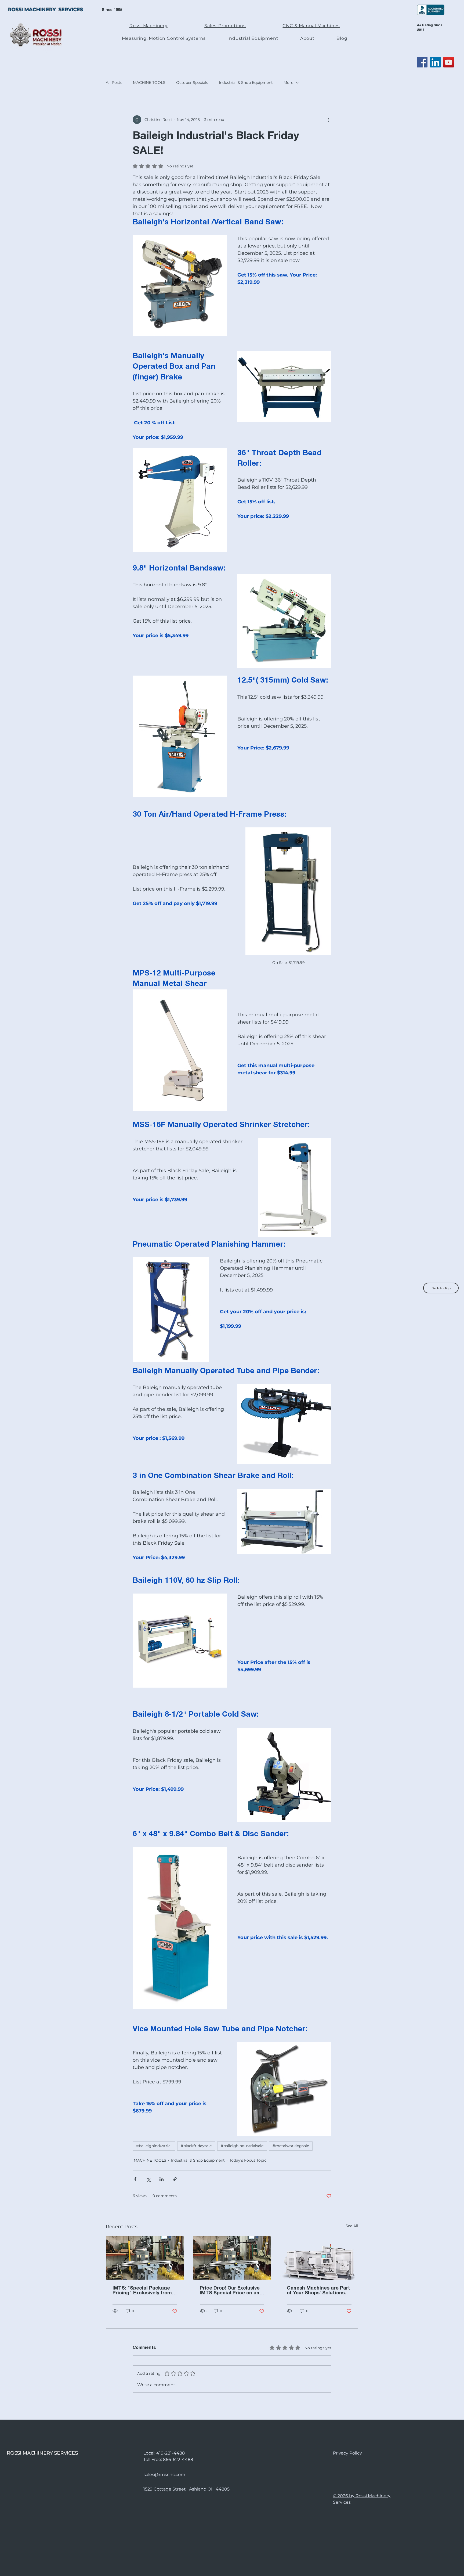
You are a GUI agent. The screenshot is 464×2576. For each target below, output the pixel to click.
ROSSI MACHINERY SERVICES (46, 10)
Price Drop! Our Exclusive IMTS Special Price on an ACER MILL (230, 2291)
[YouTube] (449, 62)
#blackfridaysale (196, 2146)
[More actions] (328, 120)
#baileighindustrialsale (242, 2146)
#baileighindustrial (154, 2146)
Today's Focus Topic (248, 2160)
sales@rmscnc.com (164, 2475)
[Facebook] (422, 62)
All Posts (114, 82)
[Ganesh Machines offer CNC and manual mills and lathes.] (319, 2258)
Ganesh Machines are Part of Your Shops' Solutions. (318, 2291)
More (288, 82)
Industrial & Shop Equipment (246, 82)
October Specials (192, 82)
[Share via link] (175, 2179)
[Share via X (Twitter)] (148, 2179)
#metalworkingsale (291, 2146)
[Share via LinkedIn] (162, 2179)
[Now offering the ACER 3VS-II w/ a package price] (145, 2258)
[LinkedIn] (435, 62)
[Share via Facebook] (135, 2179)
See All (352, 2226)
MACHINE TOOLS (149, 82)
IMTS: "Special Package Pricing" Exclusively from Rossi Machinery (142, 2291)
